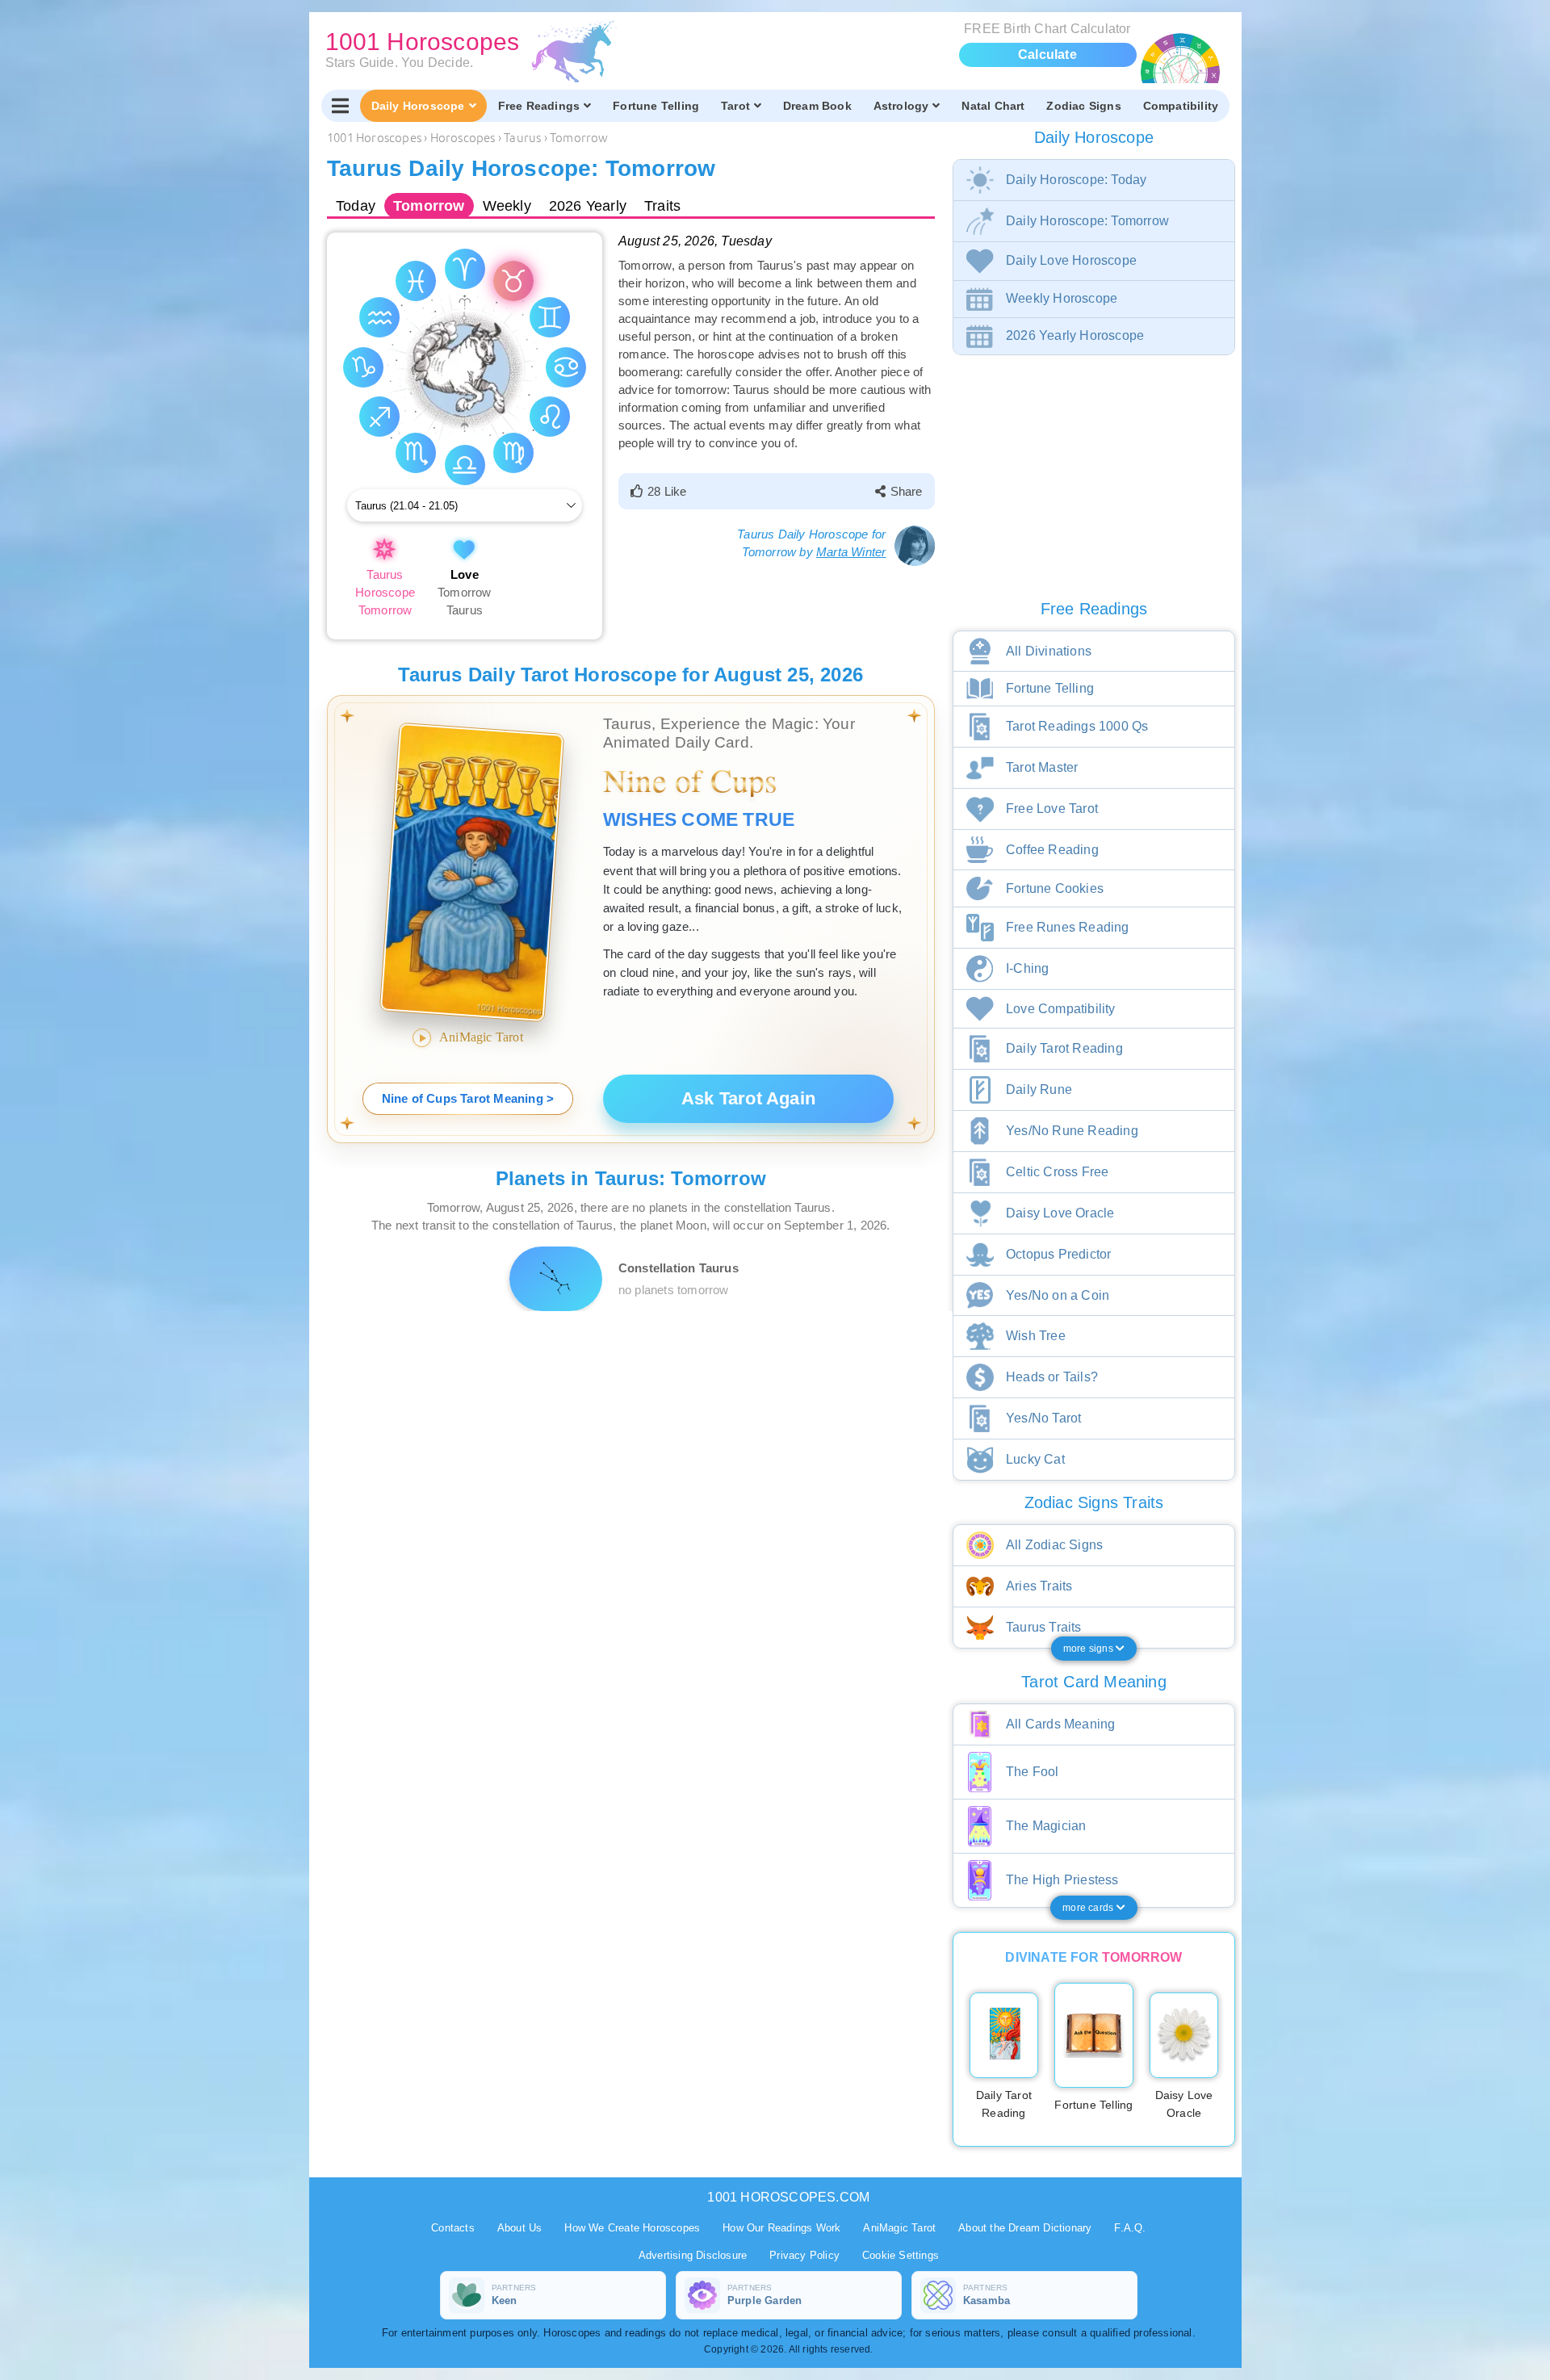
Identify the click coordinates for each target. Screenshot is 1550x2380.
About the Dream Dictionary (1025, 2228)
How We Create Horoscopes (632, 2228)
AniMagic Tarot (899, 2228)
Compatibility (1181, 106)
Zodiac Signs (1083, 106)
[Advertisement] (634, 1424)
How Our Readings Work (781, 2228)
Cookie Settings (901, 2255)
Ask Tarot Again (748, 1098)
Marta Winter (851, 552)
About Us (520, 2228)
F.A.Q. (1130, 2228)
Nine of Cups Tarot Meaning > (468, 1098)
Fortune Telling (656, 106)
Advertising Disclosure (693, 2255)
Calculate (1047, 54)
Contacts (453, 2228)
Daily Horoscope (418, 106)
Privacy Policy (804, 2255)
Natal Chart (993, 106)
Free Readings (539, 106)
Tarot (735, 106)
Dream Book (817, 106)
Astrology (901, 106)
